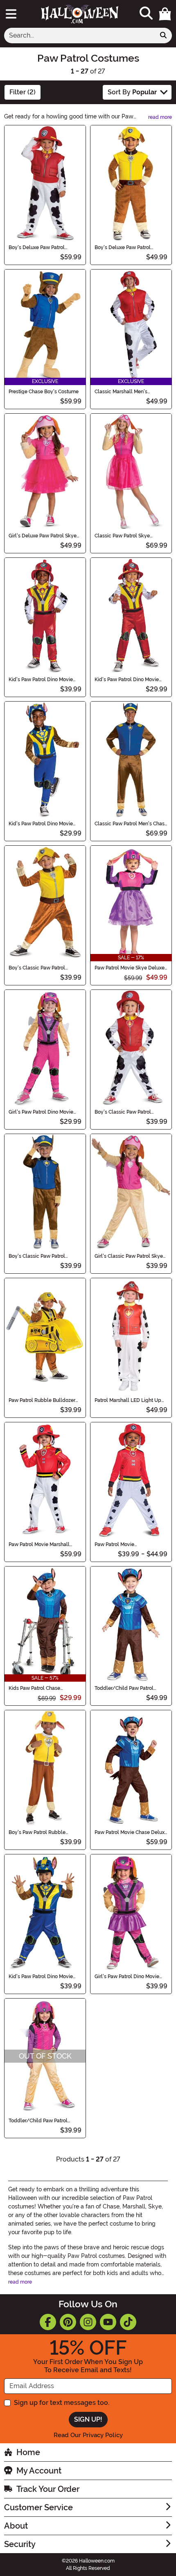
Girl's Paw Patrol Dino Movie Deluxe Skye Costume (127, 1977)
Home (28, 2452)
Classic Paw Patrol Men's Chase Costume (131, 824)
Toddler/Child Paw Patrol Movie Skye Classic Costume (42, 2121)
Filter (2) (23, 92)
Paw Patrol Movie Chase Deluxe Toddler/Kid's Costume (131, 1832)
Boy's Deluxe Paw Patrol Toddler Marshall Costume (39, 247)
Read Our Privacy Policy (88, 2435)
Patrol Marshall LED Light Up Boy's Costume (128, 1400)
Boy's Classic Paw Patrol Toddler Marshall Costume (125, 1112)
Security (20, 2544)
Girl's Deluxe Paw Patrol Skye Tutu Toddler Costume (43, 536)
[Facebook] (48, 2322)
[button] (165, 14)
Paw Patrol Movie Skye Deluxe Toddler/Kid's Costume (130, 968)
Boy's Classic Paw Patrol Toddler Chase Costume (37, 1256)
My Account (39, 2471)
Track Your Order (48, 2489)
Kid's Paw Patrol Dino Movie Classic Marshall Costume (127, 680)
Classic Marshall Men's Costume (121, 392)
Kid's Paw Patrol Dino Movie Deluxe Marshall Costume (41, 680)
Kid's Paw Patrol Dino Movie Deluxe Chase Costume (41, 1977)
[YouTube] (108, 2322)
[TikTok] (128, 2322)
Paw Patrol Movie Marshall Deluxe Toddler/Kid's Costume (44, 1544)
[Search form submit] (163, 36)
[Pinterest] (68, 2322)
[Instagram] (88, 2322)
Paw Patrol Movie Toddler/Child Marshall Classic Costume (131, 1544)
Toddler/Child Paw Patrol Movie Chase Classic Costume (129, 1688)
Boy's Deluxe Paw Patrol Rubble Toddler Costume (124, 247)
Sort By (132, 92)
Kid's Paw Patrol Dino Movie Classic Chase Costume (41, 824)
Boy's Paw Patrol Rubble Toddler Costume (37, 1832)
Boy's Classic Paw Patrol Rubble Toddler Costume (38, 968)
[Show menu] (11, 14)
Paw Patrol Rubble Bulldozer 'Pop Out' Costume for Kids (42, 1400)
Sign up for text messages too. (62, 2403)
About (16, 2526)
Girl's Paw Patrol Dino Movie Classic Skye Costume (41, 1112)
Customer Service (38, 2507)
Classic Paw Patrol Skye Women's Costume (122, 536)
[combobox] (80, 36)
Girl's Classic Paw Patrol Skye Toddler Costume (129, 1256)
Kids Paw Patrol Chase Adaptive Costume (34, 1688)
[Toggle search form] (146, 14)
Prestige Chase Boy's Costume (44, 392)
